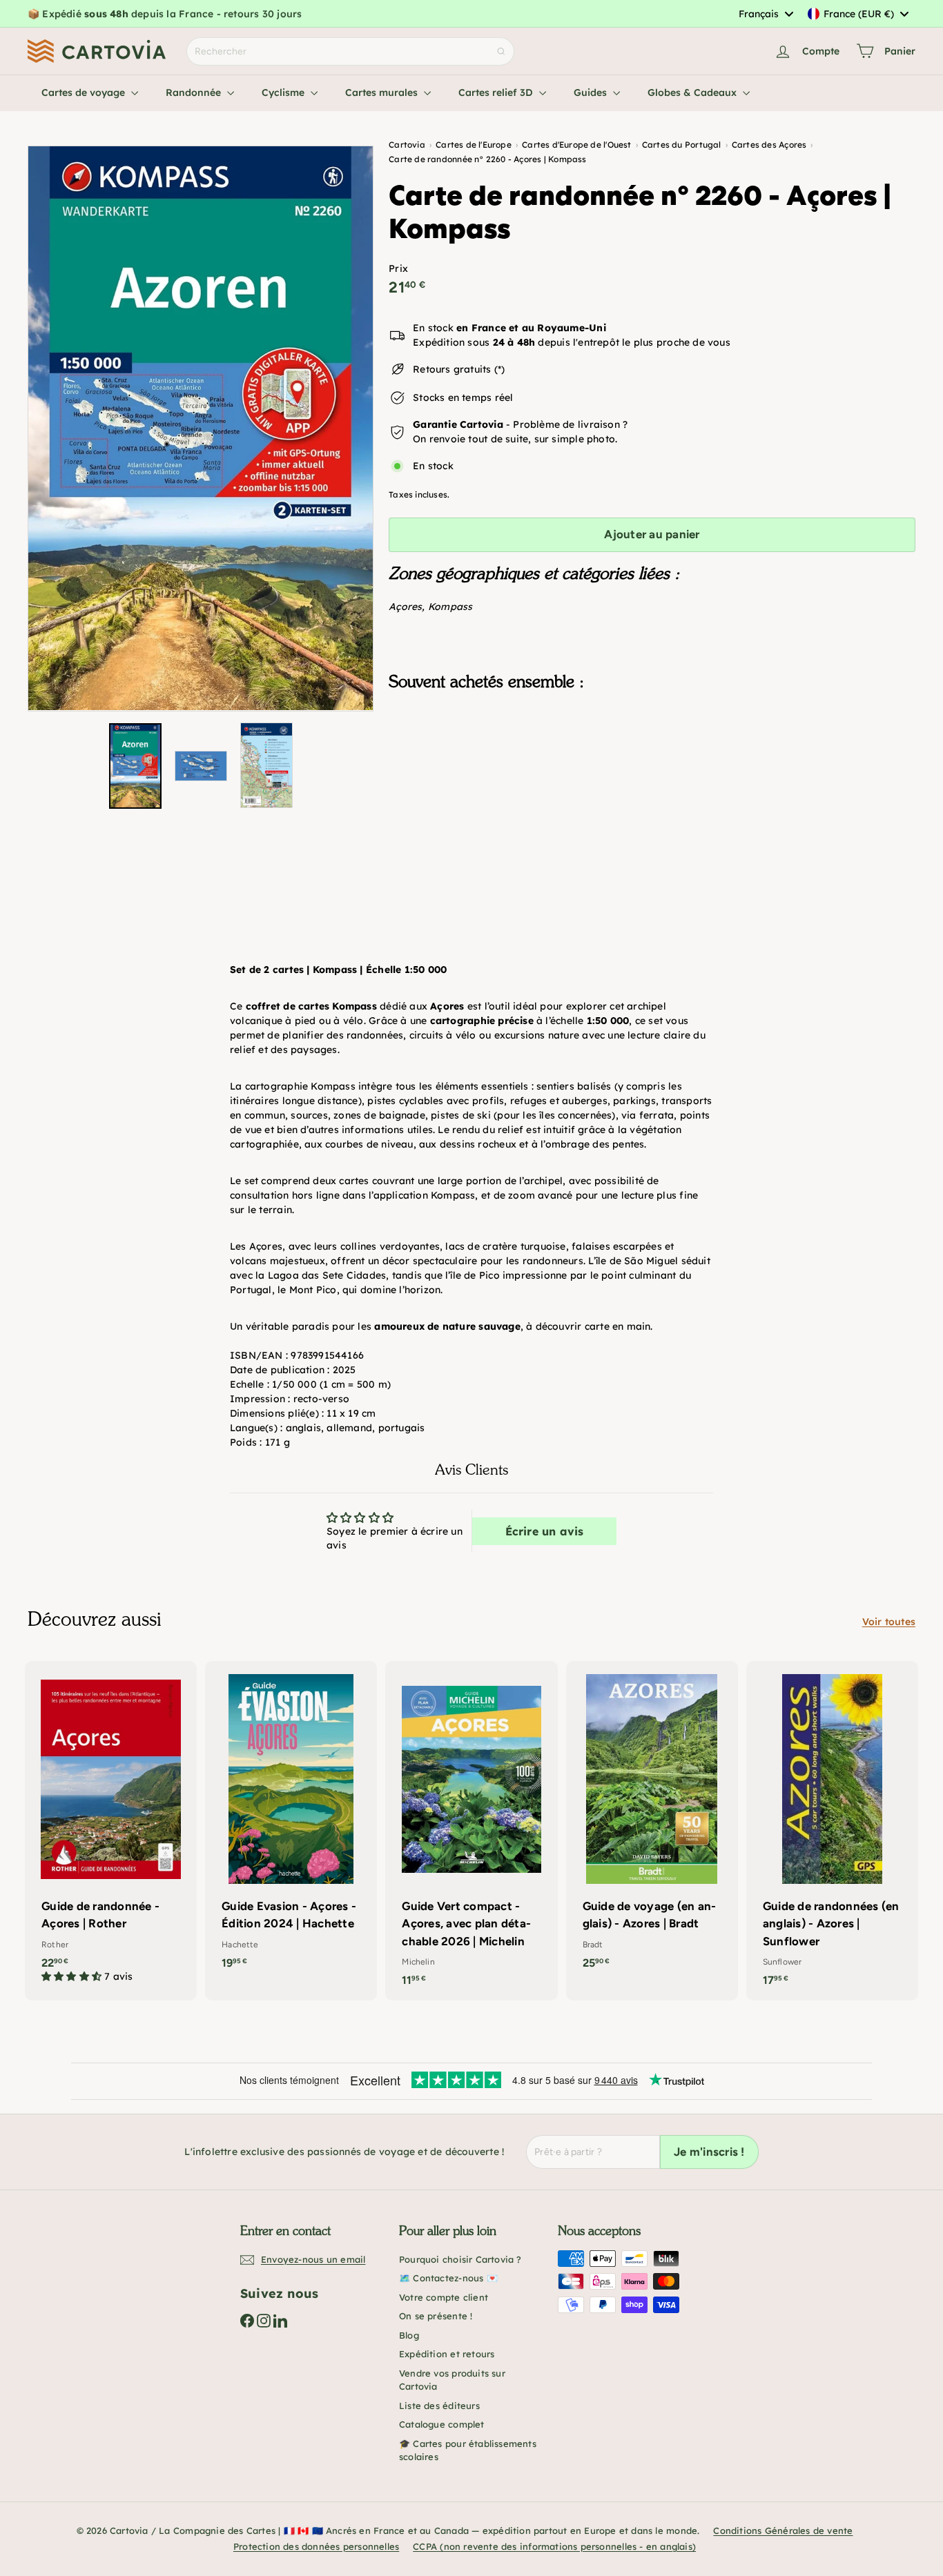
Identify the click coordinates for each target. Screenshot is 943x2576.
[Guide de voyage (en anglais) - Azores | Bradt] (652, 1822)
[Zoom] (201, 428)
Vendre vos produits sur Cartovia (452, 2380)
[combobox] (766, 14)
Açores (405, 607)
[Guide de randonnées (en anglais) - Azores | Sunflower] (832, 1831)
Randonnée (195, 92)
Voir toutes (889, 1622)
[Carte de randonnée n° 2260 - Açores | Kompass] (652, 771)
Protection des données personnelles (316, 2546)
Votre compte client (444, 2297)
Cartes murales (383, 92)
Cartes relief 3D (497, 92)
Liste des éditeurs (439, 2406)
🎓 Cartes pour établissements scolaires (468, 2450)
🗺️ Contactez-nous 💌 (448, 2278)
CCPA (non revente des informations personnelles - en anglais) (554, 2546)
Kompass (450, 607)
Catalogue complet (442, 2424)
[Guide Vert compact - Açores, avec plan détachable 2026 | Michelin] (471, 1831)
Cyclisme (284, 92)
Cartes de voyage (85, 92)
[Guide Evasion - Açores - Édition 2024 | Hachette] (291, 1822)
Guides (592, 92)
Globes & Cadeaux (693, 92)
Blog (409, 2335)
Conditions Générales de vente (783, 2530)
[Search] (501, 51)
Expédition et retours (447, 2354)
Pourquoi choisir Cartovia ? (460, 2259)
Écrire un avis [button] (545, 1531)
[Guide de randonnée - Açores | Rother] (111, 1829)
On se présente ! (436, 2316)
